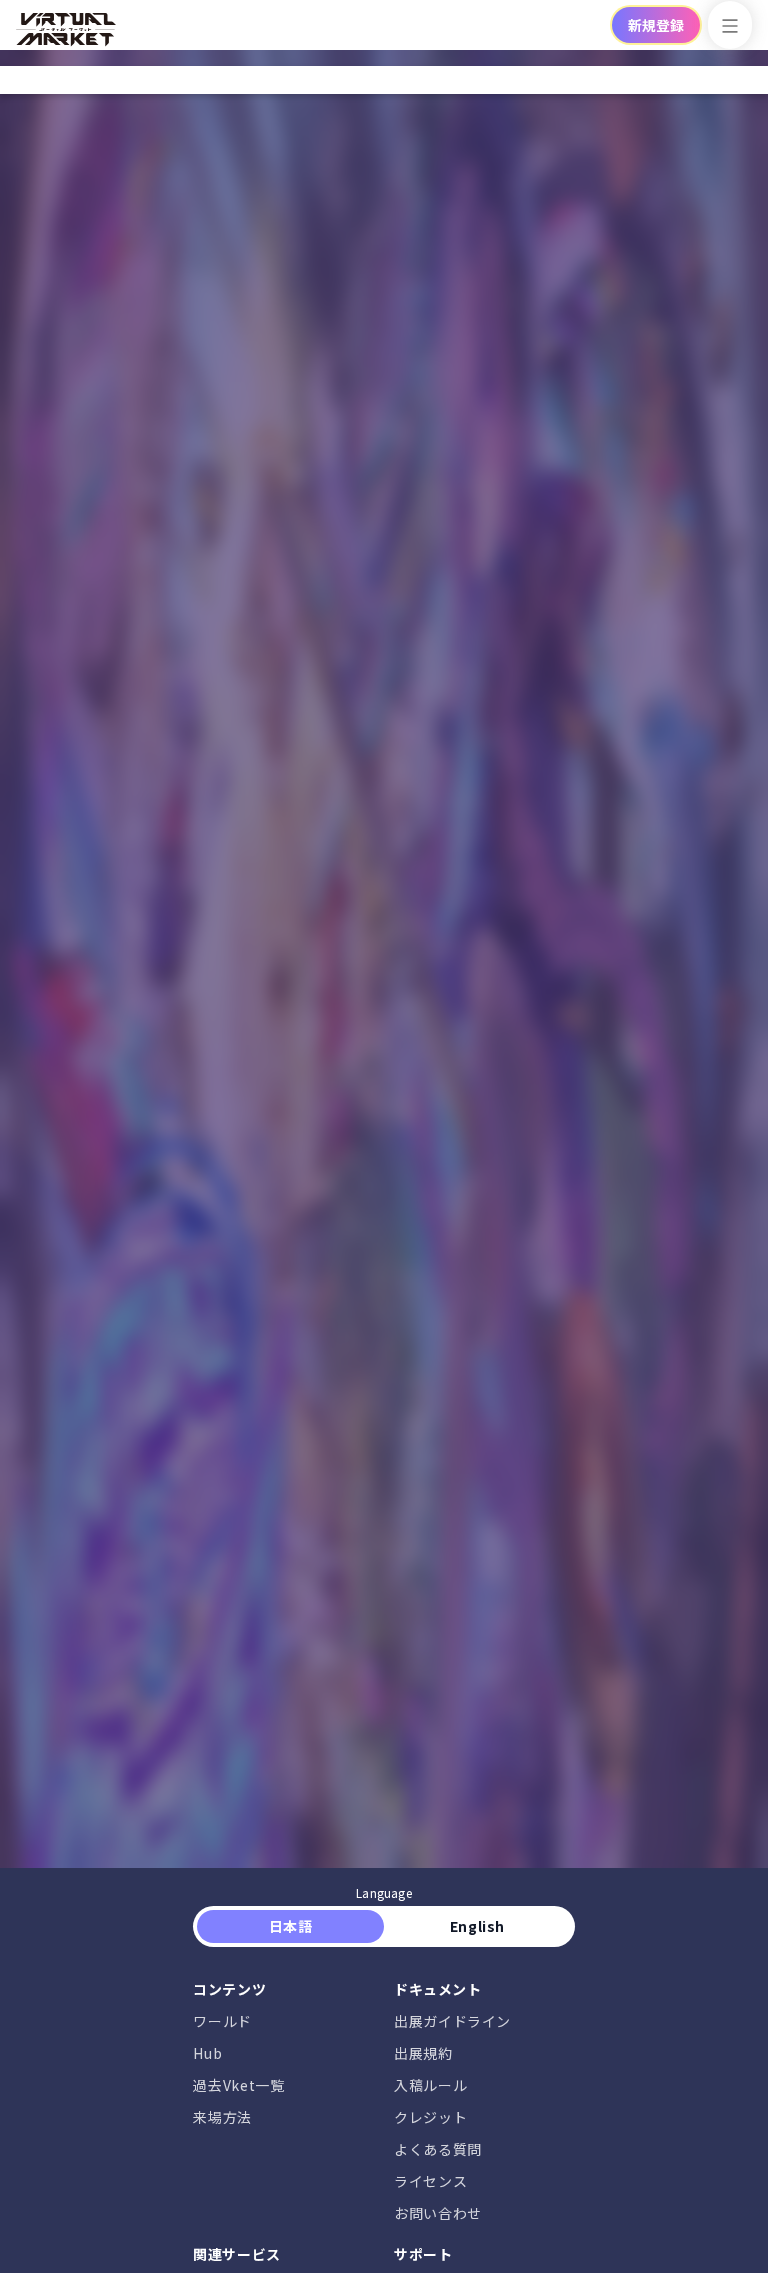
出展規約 (423, 2053)
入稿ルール (430, 2085)
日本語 (290, 1926)
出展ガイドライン (452, 2021)
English (477, 1926)
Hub (207, 2053)
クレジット (430, 2117)
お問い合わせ (438, 2213)
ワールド (222, 2021)
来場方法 (222, 2117)
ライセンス (430, 2181)
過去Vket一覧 (238, 2085)
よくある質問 (438, 2149)
